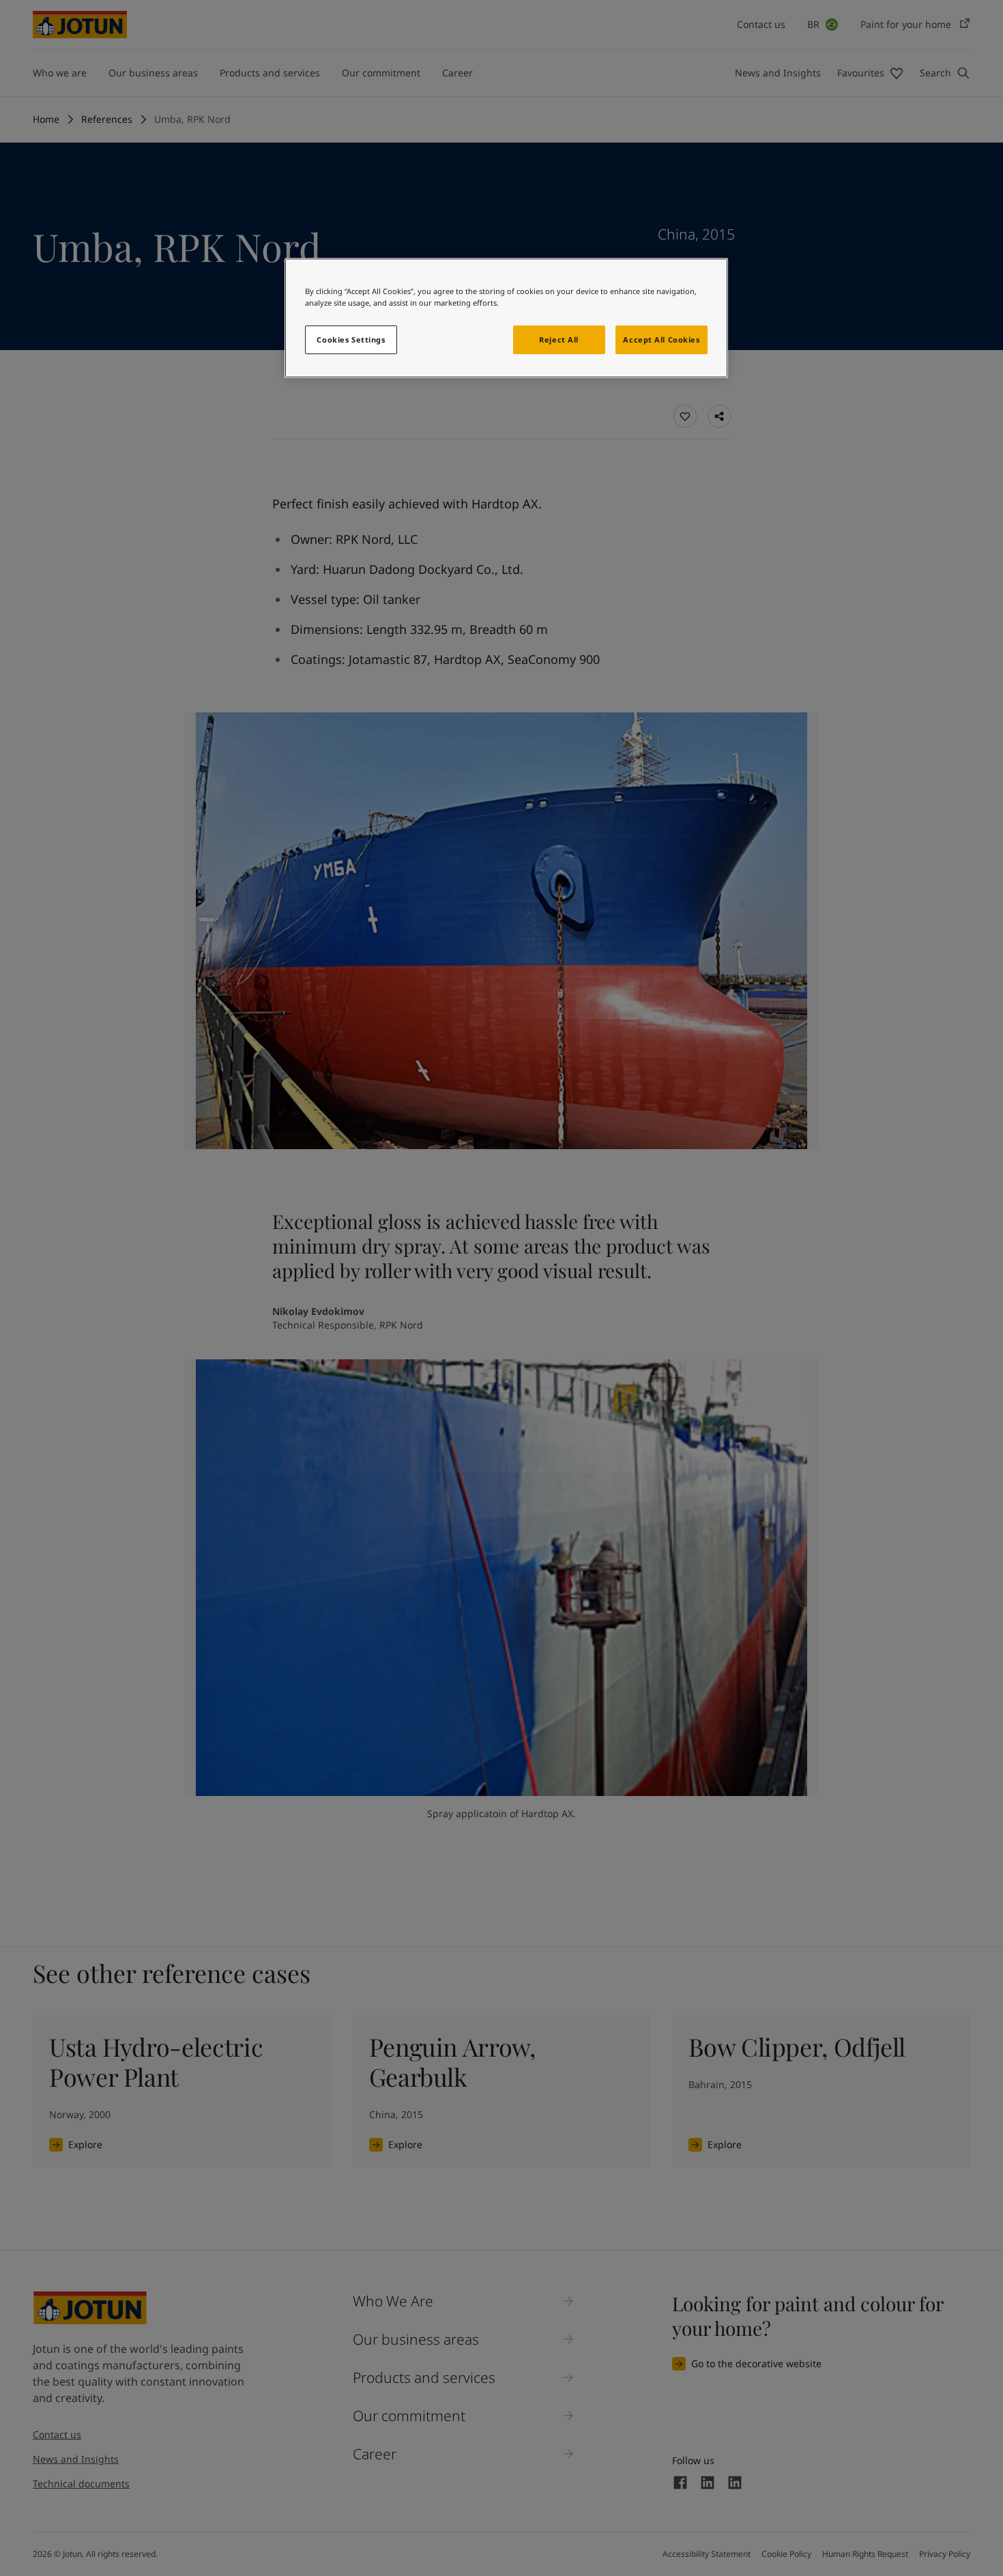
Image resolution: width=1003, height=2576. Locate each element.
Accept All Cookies (661, 339)
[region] (506, 318)
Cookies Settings (351, 339)
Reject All (559, 339)
